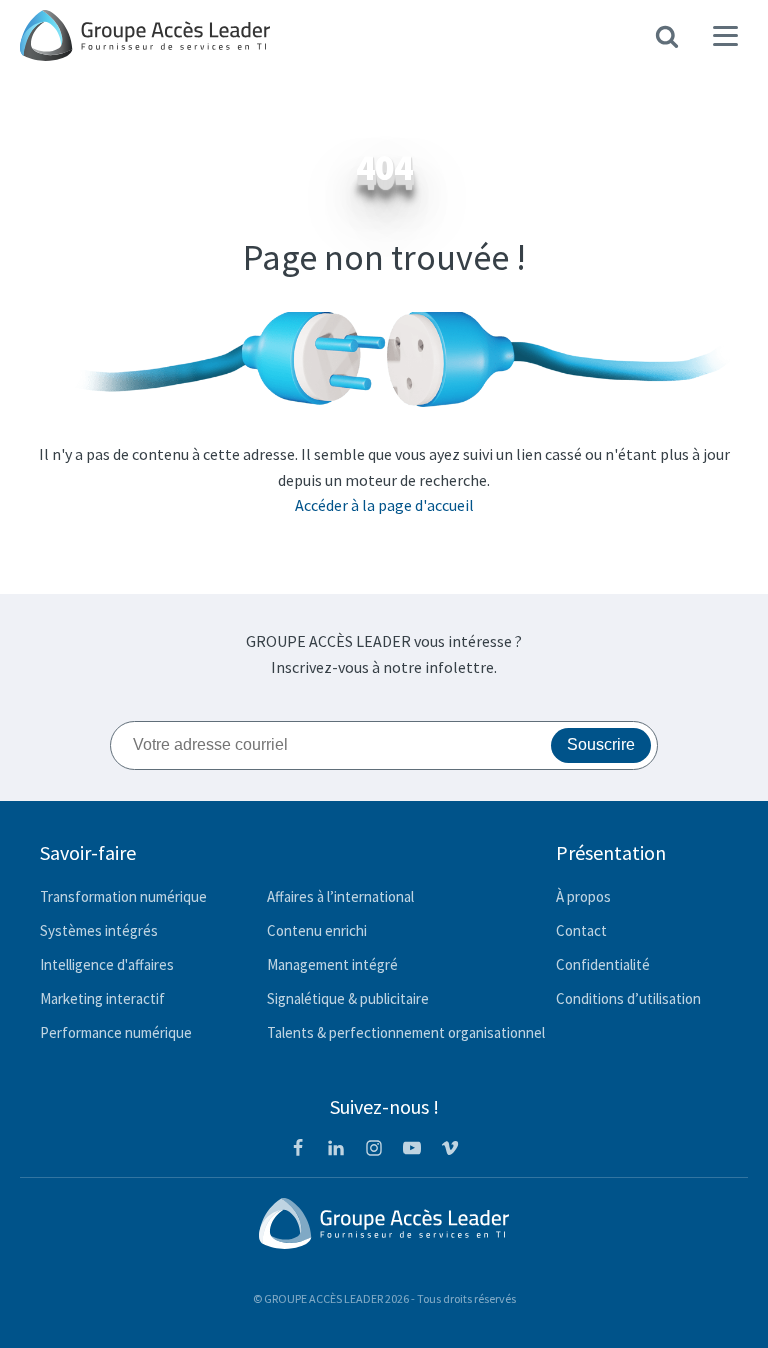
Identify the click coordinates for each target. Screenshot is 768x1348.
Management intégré (332, 964)
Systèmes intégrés (99, 930)
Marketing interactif (102, 998)
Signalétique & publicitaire (348, 998)
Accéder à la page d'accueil (384, 505)
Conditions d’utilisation (628, 998)
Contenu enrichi (317, 930)
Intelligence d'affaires (107, 964)
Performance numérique (116, 1032)
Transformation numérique (123, 896)
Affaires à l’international (340, 896)
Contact (581, 930)
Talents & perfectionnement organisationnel (406, 1032)
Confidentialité (603, 964)
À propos (583, 896)
